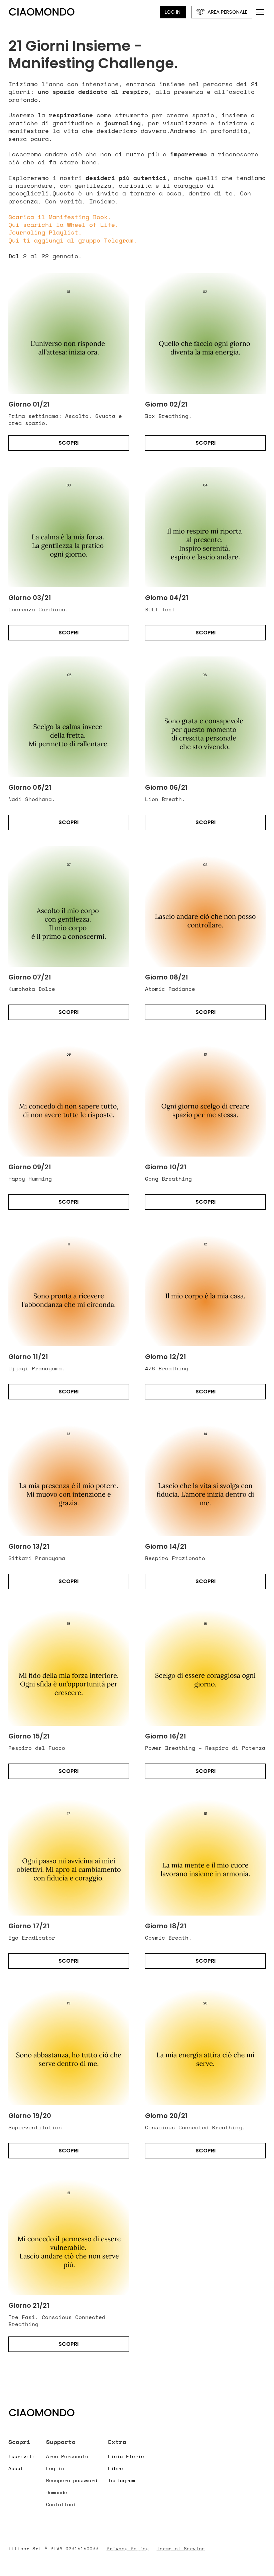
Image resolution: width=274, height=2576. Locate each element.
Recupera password (72, 2480)
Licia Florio (126, 2456)
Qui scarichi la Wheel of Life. (63, 224)
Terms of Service (181, 2549)
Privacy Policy (128, 2549)
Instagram (121, 2480)
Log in (55, 2468)
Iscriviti (22, 2456)
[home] (42, 12)
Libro (115, 2468)
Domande (57, 2492)
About (16, 2468)
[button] (259, 12)
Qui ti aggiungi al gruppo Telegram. (73, 240)
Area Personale (67, 2456)
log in (173, 12)
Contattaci (61, 2504)
